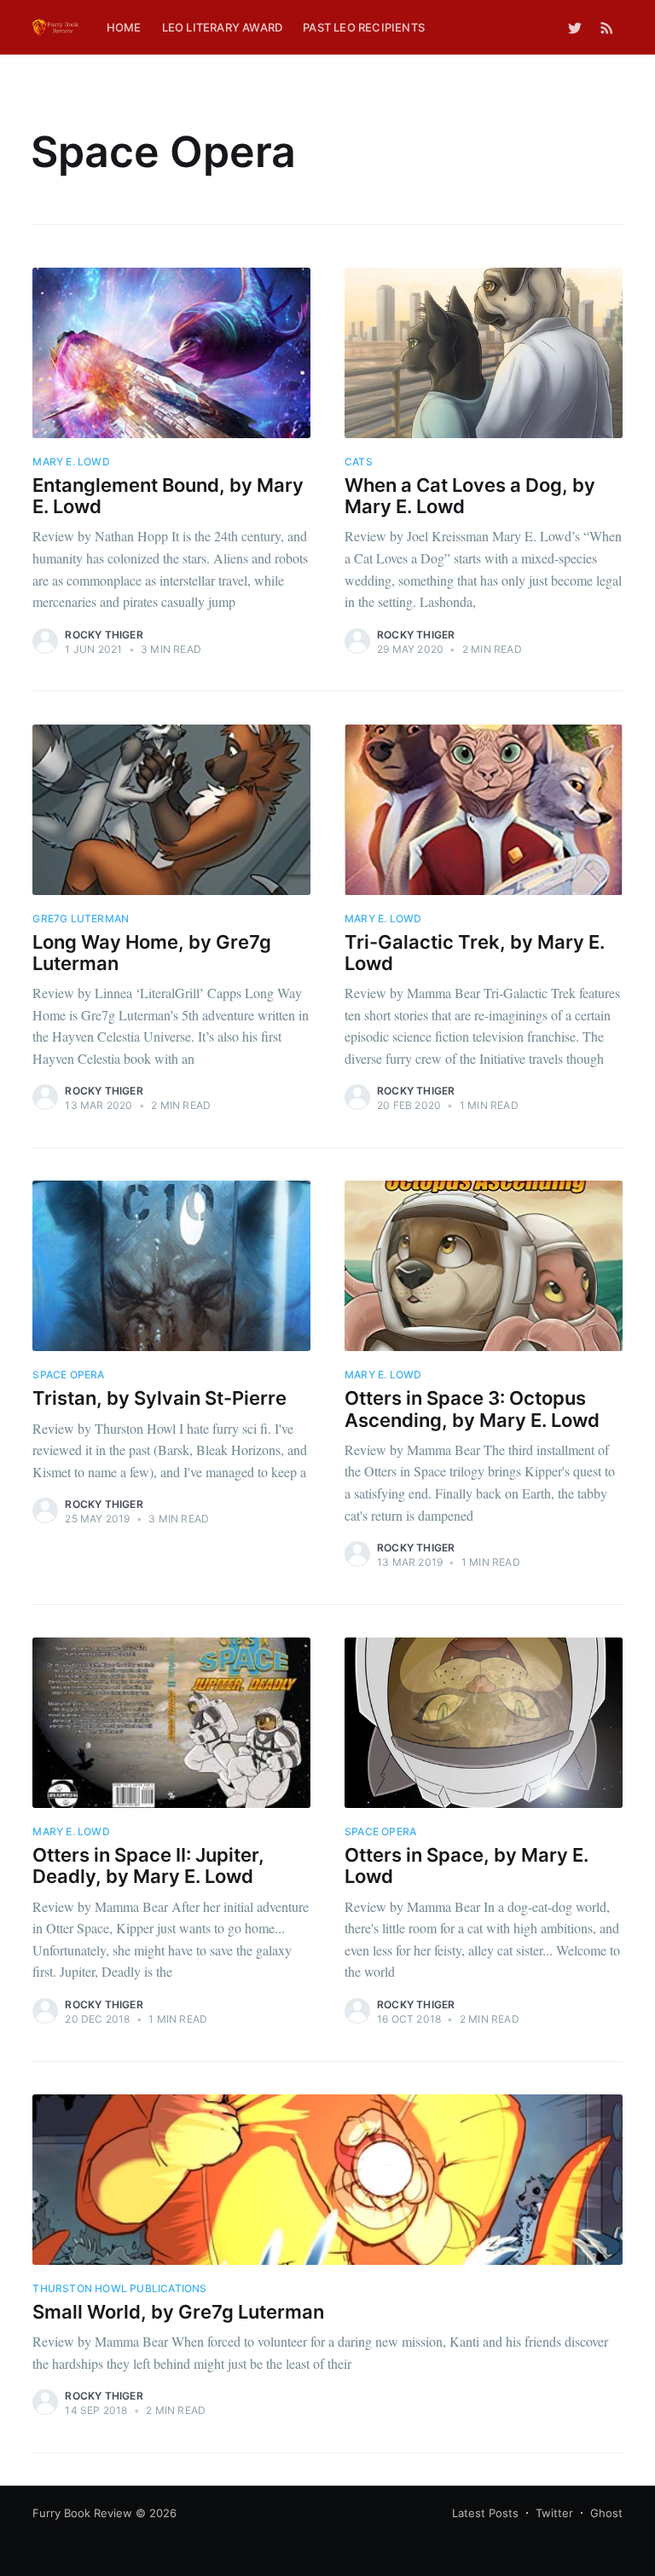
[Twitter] (575, 27)
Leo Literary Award (223, 27)
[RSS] (607, 27)
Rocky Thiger (104, 635)
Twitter (554, 2513)
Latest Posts (485, 2513)
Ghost (606, 2513)
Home (124, 27)
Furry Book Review (82, 2513)
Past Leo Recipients (364, 27)
